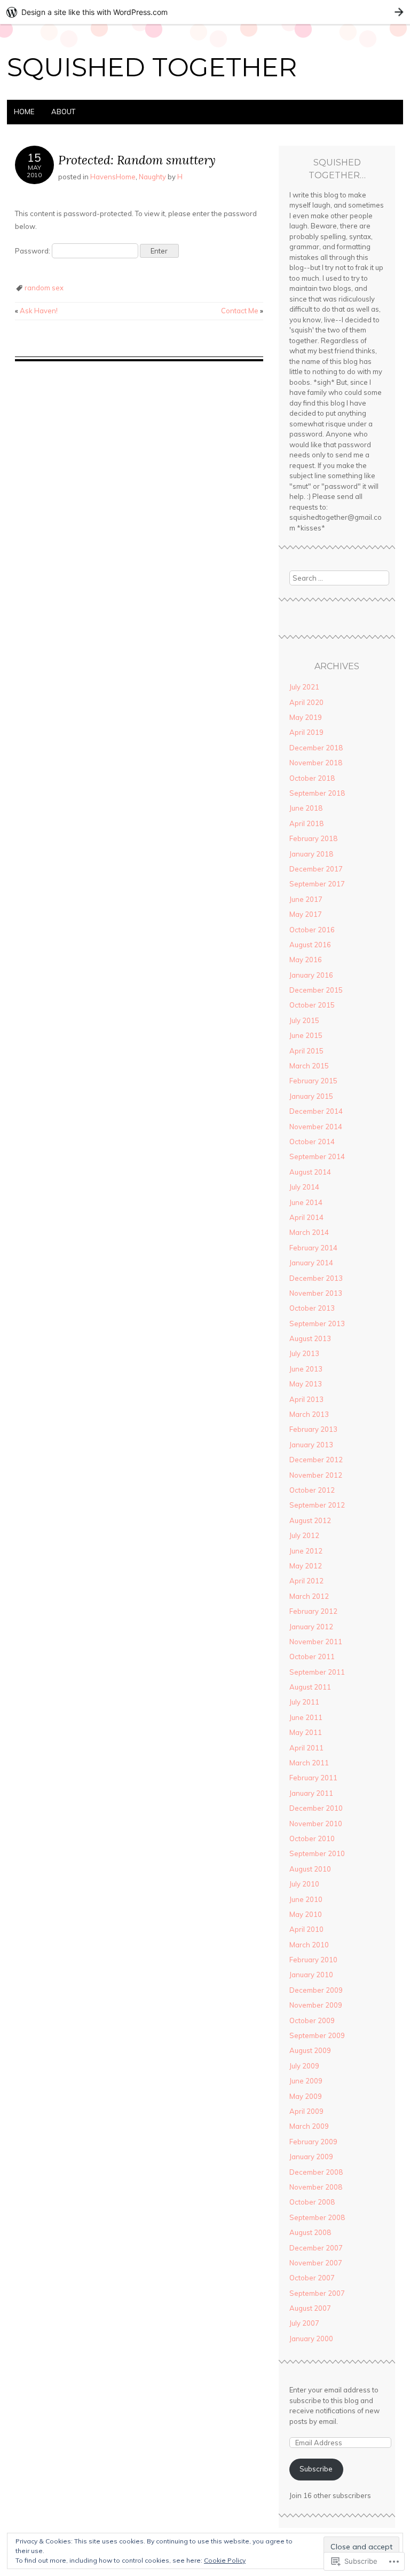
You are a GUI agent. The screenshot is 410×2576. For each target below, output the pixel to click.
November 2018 (316, 763)
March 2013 (309, 1414)
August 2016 (310, 945)
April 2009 (306, 2111)
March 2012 (309, 1596)
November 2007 (316, 2263)
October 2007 (312, 2278)
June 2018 (306, 808)
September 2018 (317, 793)
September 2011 (317, 1672)
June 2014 (306, 1202)
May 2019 (306, 717)
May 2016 (306, 960)
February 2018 (313, 838)
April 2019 (306, 732)
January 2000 (311, 2339)
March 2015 (309, 1066)
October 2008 (312, 2202)
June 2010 (306, 1899)
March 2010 (309, 1945)
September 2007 (317, 2293)
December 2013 (316, 1278)
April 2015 (306, 1051)
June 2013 (306, 1369)
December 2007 (316, 2248)
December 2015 (316, 990)
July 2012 (304, 1535)
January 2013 (311, 1445)
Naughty (152, 177)
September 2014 (317, 1156)
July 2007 (304, 2323)
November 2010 (316, 1824)
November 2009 (316, 2005)
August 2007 (310, 2308)
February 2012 (313, 1611)
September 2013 (317, 1323)
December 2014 (316, 1111)
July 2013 (304, 1353)
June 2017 (306, 899)
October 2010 (312, 1838)
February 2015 (313, 1081)
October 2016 (312, 930)
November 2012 (316, 1475)
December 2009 (316, 1990)
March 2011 (309, 1763)
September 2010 (317, 1853)
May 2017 (306, 914)
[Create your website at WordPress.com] (205, 12)
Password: (33, 251)
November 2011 (316, 1642)
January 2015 (311, 1096)
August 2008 (310, 2232)
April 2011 (306, 1748)
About (63, 112)
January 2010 (311, 1975)
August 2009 (310, 2050)
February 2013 (313, 1429)
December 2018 (316, 748)
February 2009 (313, 2142)
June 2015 (306, 1035)
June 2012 (306, 1551)
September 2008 (317, 2217)
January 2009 (311, 2157)
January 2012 (311, 1627)
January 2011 (311, 1793)
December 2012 (316, 1460)
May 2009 (306, 2096)
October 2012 (312, 1490)
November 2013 (316, 1293)
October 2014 (312, 1142)
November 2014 (316, 1127)
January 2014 (311, 1263)
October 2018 (312, 778)
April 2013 (306, 1399)
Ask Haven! (36, 311)
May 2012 (306, 1566)
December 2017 (316, 869)
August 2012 (310, 1520)
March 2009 (309, 2126)
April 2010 (306, 1929)
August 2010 (310, 1869)
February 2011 (313, 1778)
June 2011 (306, 1717)
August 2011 (310, 1687)
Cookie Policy (225, 2560)
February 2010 (313, 1960)
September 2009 (317, 2035)
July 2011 (304, 1702)
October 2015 (312, 1005)
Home (24, 112)
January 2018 (311, 854)
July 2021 (304, 687)
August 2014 (310, 1172)
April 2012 (306, 1581)
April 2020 (306, 702)
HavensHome (113, 177)
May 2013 (306, 1384)
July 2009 (304, 2066)
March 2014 (309, 1232)
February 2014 (313, 1248)
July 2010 (304, 1884)
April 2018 (306, 823)
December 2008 (316, 2172)
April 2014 (306, 1217)
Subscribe (316, 2469)
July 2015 (304, 1020)
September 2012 (317, 1505)
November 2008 (316, 2187)
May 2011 (306, 1732)
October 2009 (312, 2020)
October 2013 (312, 1308)
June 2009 (306, 2081)
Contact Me (242, 311)
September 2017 (317, 884)
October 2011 (312, 1656)
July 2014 (304, 1187)
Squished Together (152, 67)
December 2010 (316, 1808)
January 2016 (311, 975)
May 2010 (306, 1914)
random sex (44, 288)
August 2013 (310, 1338)
